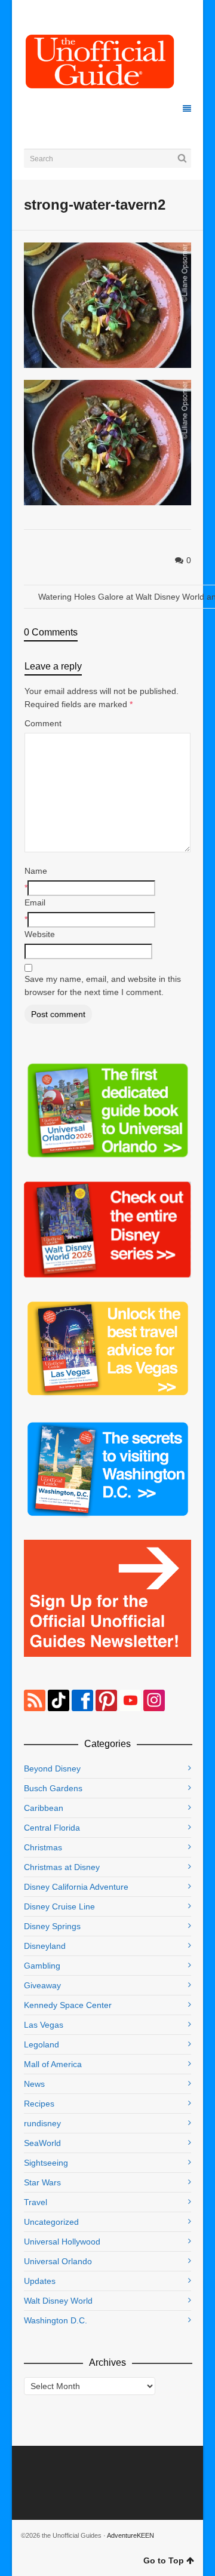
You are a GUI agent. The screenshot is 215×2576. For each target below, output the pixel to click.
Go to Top (164, 2560)
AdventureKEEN (130, 2535)
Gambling (42, 1966)
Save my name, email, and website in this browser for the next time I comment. (103, 985)
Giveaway (42, 1985)
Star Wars (42, 2182)
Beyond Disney (52, 1768)
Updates (40, 2281)
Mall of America (53, 2064)
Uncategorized (51, 2222)
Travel (36, 2202)
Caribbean (44, 1808)
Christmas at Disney (62, 1867)
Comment (43, 723)
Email (35, 902)
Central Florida (52, 1828)
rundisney (42, 2123)
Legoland (42, 2044)
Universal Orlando (58, 2261)
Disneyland (45, 1946)
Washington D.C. (56, 2320)
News (34, 2084)
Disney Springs (52, 1926)
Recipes (39, 2104)
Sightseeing (46, 2163)
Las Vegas (44, 2025)
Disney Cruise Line (59, 1906)
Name (36, 871)
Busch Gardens (53, 1788)
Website (40, 934)
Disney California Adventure (76, 1887)
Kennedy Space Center (68, 2005)
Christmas (43, 1847)
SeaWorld (42, 2143)
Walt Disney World (58, 2301)
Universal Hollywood (62, 2242)
